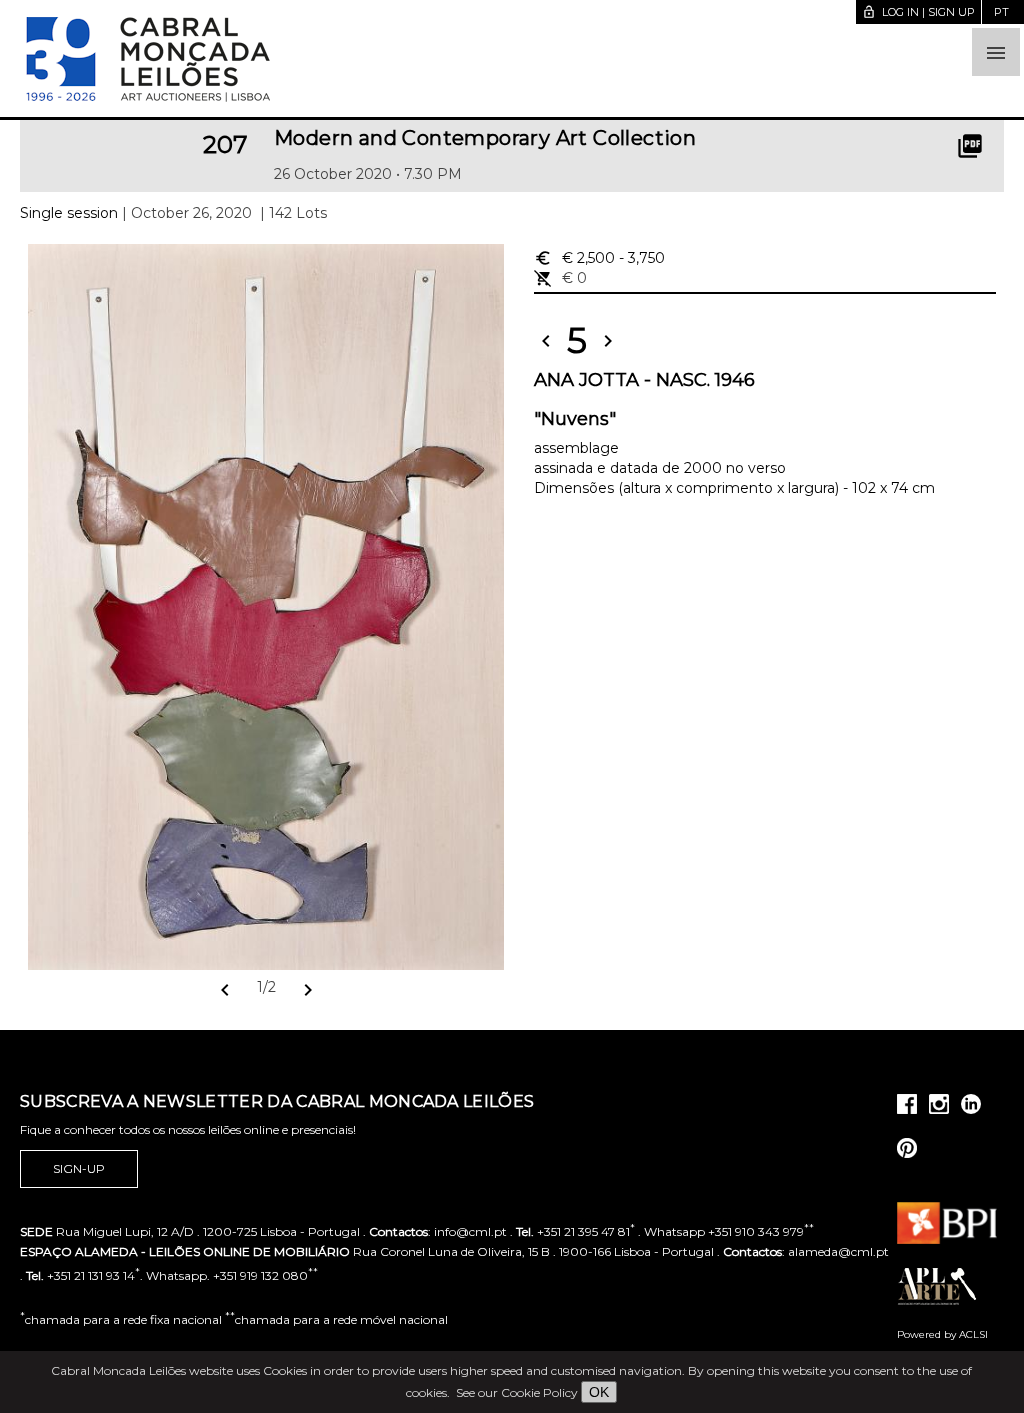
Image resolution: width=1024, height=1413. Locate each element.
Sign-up (79, 1168)
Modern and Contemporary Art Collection (485, 138)
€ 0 (560, 278)
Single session (69, 213)
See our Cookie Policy (517, 1392)
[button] (996, 52)
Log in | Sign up (918, 12)
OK (599, 1392)
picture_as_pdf (970, 146)
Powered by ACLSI (942, 1334)
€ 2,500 (599, 258)
